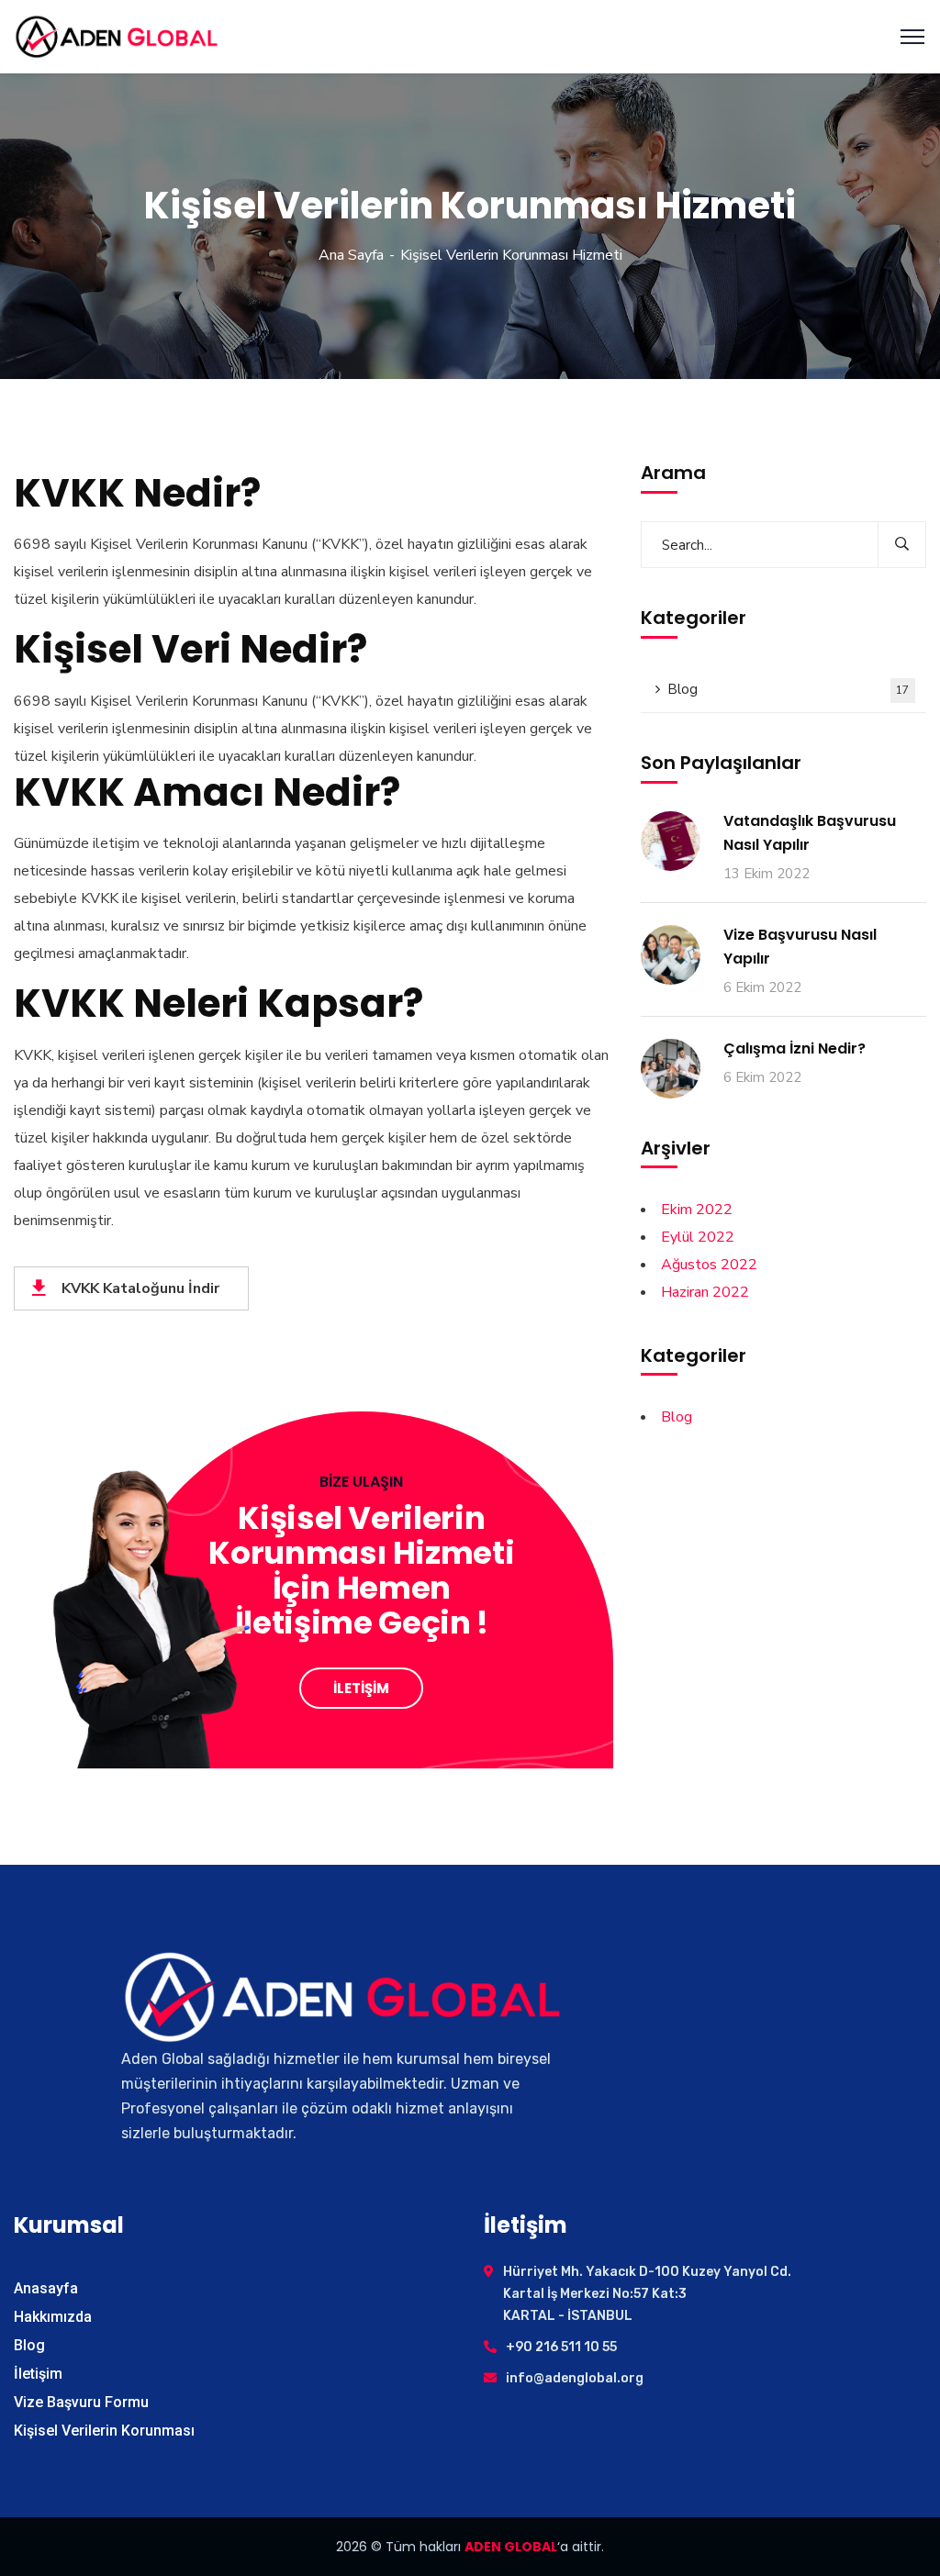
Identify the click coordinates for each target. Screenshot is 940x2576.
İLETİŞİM (361, 1688)
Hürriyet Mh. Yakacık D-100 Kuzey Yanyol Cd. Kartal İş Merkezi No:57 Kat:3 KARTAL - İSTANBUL (647, 2294)
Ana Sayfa (351, 255)
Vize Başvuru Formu (81, 2402)
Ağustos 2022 (709, 1265)
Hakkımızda (53, 2317)
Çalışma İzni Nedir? (795, 1048)
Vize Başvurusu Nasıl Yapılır (800, 947)
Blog (789, 689)
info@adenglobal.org (575, 2378)
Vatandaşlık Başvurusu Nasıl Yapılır (810, 833)
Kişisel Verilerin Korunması (104, 2431)
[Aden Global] (117, 36)
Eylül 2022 (698, 1237)
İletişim (38, 2374)
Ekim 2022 (697, 1210)
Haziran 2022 (705, 1292)
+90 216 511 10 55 (561, 2347)
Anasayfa (46, 2288)
